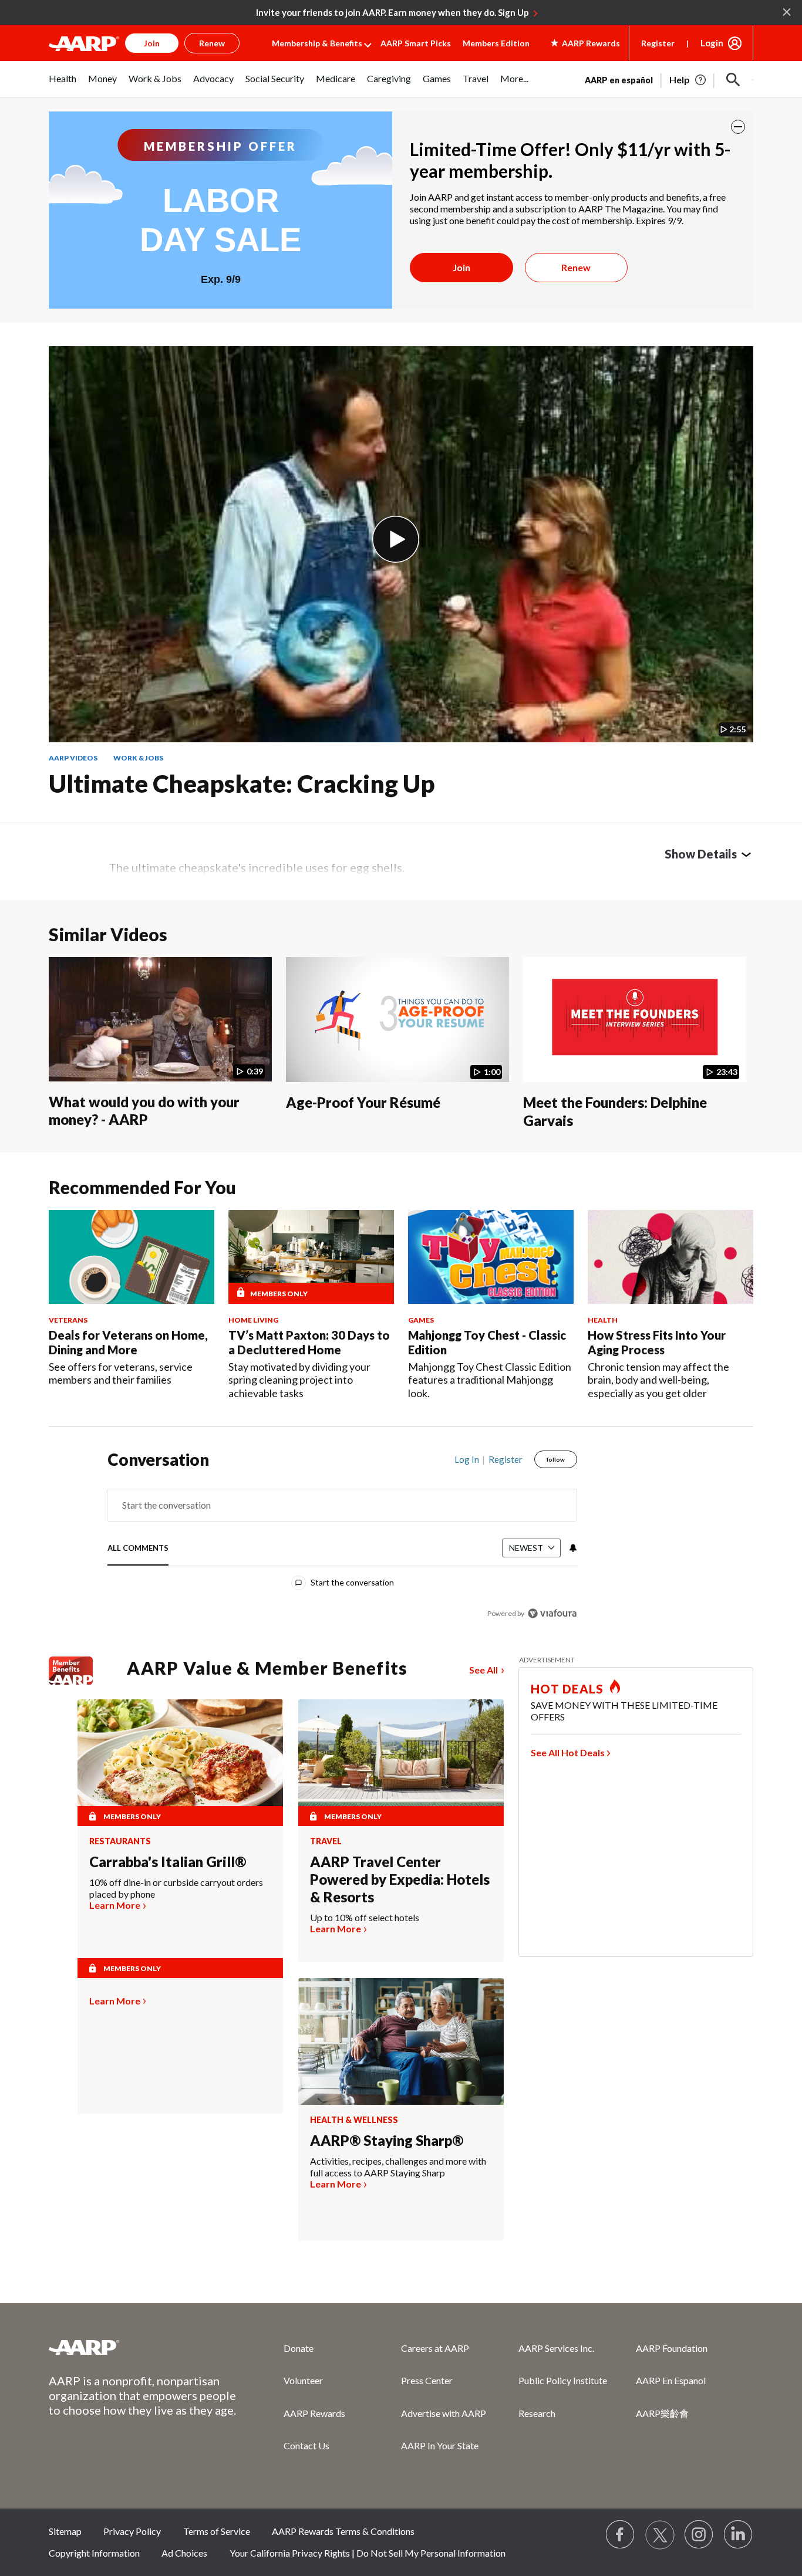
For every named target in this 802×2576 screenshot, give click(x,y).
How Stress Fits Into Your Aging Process (657, 1342)
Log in (467, 1459)
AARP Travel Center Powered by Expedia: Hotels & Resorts (400, 1879)
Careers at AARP (435, 2348)
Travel (326, 1841)
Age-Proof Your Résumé (363, 1102)
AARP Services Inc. (556, 2348)
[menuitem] (63, 85)
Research (537, 2413)
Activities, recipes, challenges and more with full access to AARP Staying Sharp (398, 2167)
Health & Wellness (354, 2120)
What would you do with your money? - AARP (144, 1111)
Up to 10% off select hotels (365, 1917)
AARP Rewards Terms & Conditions (343, 2531)
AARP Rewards (314, 2413)
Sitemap (65, 2531)
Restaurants (120, 1841)
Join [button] (152, 43)
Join (461, 267)
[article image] (688, 80)
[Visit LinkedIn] (739, 2535)
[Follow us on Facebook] (621, 2535)
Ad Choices (184, 2553)
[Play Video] (396, 539)
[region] (342, 1539)
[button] (733, 80)
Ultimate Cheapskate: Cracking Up (242, 783)
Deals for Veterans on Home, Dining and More (128, 1342)
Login (712, 43)
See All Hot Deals (568, 1752)
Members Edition (496, 43)
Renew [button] (212, 43)
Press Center (427, 2380)
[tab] (138, 1549)
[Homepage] (84, 43)
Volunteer (303, 2380)
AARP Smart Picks (416, 43)
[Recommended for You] (132, 1257)
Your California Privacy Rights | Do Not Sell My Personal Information (368, 2553)
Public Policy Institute (563, 2380)
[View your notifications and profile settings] (572, 1548)
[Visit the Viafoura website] (552, 1613)
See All (483, 1670)
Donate (299, 2348)
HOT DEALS (567, 1689)
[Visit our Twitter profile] (660, 2535)
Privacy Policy (132, 2531)
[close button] (738, 127)
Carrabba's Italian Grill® (168, 1862)
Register (658, 43)
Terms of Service (217, 2531)
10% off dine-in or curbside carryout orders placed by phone (176, 1888)
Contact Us (306, 2445)
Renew (576, 267)
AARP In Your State (440, 2445)
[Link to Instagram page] (699, 2535)
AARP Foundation (672, 2348)
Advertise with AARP (444, 2413)
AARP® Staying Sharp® (387, 2140)
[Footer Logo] (143, 2347)
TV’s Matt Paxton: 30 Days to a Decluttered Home (309, 1342)
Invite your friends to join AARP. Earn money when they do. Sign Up (392, 12)
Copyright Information (94, 2553)
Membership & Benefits (317, 43)
